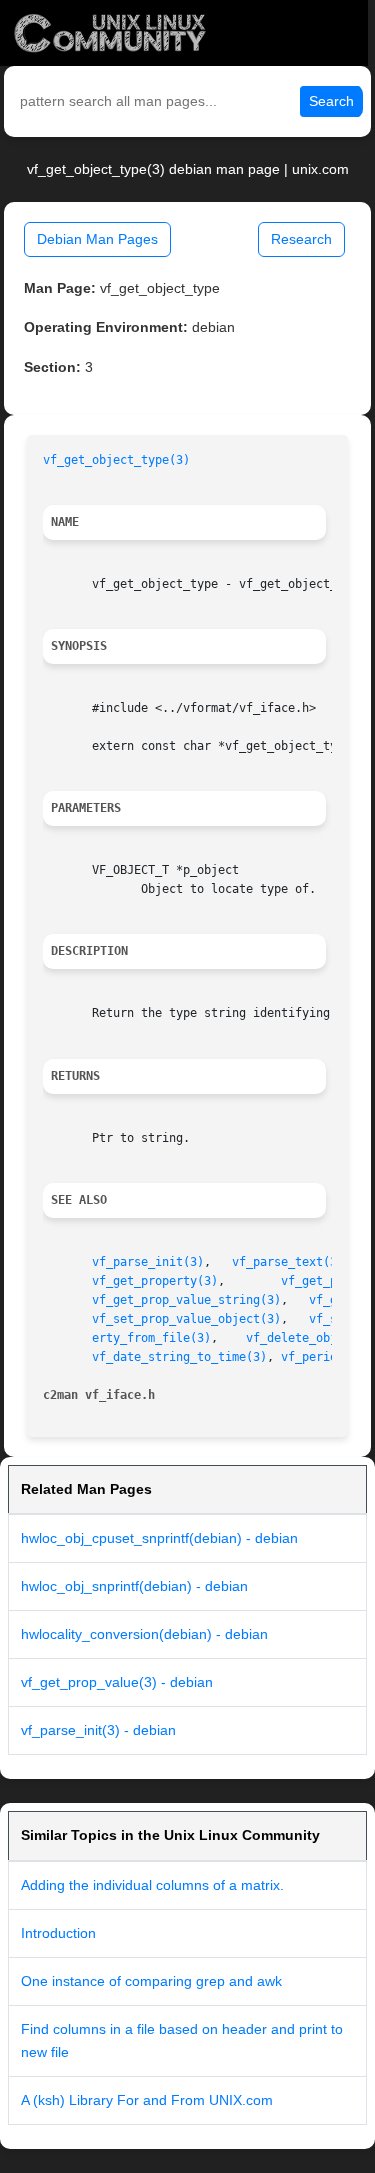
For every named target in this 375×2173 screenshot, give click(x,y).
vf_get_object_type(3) (116, 460)
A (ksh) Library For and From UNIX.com (147, 2100)
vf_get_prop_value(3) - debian (117, 1682)
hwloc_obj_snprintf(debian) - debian (134, 1586)
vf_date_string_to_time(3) (179, 1357)
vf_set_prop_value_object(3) (186, 1319)
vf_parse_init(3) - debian (98, 1730)
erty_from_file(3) (151, 1338)
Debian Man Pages (97, 239)
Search (331, 101)
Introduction (58, 1933)
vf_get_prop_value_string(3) (186, 1300)
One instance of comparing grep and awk (151, 1981)
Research (301, 239)
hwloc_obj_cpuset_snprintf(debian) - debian (159, 1538)
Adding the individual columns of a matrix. (152, 1885)
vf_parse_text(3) (288, 1262)
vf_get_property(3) (155, 1281)
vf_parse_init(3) (148, 1262)
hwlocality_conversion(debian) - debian (144, 1634)
